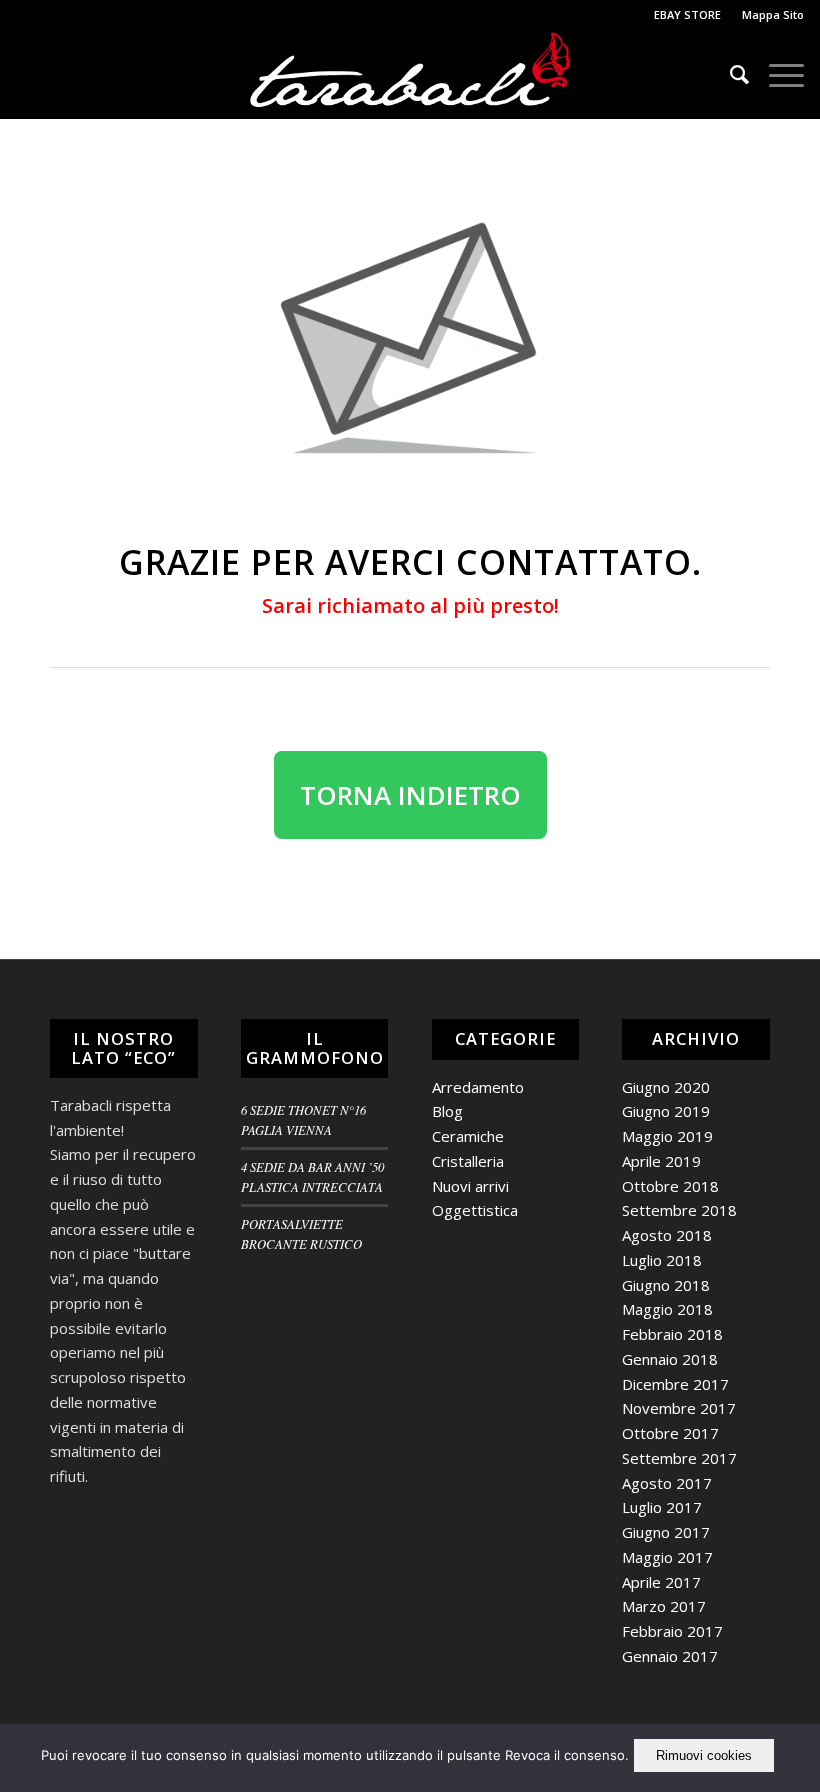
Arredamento (478, 1087)
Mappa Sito (773, 14)
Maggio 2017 (667, 1557)
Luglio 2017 (662, 1507)
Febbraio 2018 (672, 1334)
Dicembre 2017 (675, 1384)
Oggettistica (475, 1210)
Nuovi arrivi (470, 1186)
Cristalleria (468, 1161)
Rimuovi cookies (704, 1755)
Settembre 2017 (679, 1458)
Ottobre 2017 (670, 1433)
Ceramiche (468, 1136)
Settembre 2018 (679, 1210)
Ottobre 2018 (670, 1186)
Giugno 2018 (666, 1285)
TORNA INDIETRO (410, 795)
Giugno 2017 (666, 1532)
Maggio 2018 (667, 1309)
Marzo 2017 (664, 1606)
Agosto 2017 (667, 1483)
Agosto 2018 (667, 1235)
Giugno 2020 (666, 1087)
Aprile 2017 (661, 1582)
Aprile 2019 (661, 1161)
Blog (447, 1111)
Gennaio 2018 (670, 1359)
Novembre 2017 (679, 1408)
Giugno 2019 (666, 1111)
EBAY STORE (687, 14)
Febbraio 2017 (672, 1631)
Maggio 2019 (667, 1136)
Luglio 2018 (662, 1260)
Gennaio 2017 (670, 1656)
